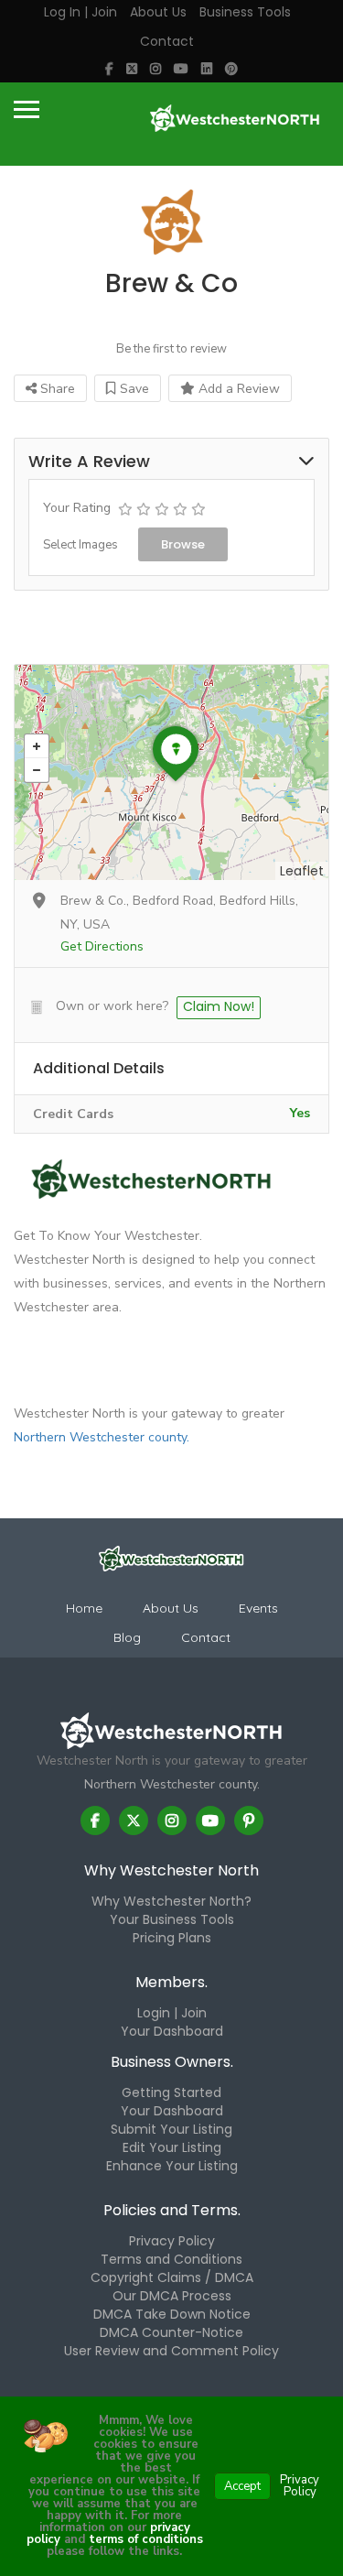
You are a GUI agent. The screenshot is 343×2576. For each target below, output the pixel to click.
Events (258, 1608)
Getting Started (171, 2092)
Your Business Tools (172, 1919)
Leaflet (302, 871)
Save (133, 389)
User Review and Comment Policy (171, 2351)
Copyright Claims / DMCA (172, 2277)
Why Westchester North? (171, 1901)
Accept (242, 2486)
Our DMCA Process (172, 2296)
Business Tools (245, 12)
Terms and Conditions (171, 2259)
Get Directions (102, 946)
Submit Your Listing (171, 2129)
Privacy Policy (172, 2241)
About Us (158, 12)
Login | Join (172, 2013)
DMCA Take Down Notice (172, 2314)
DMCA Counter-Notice (171, 2332)
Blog (127, 1637)
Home (84, 1608)
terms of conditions (144, 2539)
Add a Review (237, 389)
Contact (167, 41)
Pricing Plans (172, 1938)
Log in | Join (80, 12)
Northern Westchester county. (102, 1437)
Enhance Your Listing (172, 2166)
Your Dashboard (172, 2031)
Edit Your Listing (172, 2147)
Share (56, 389)
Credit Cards (73, 1114)
